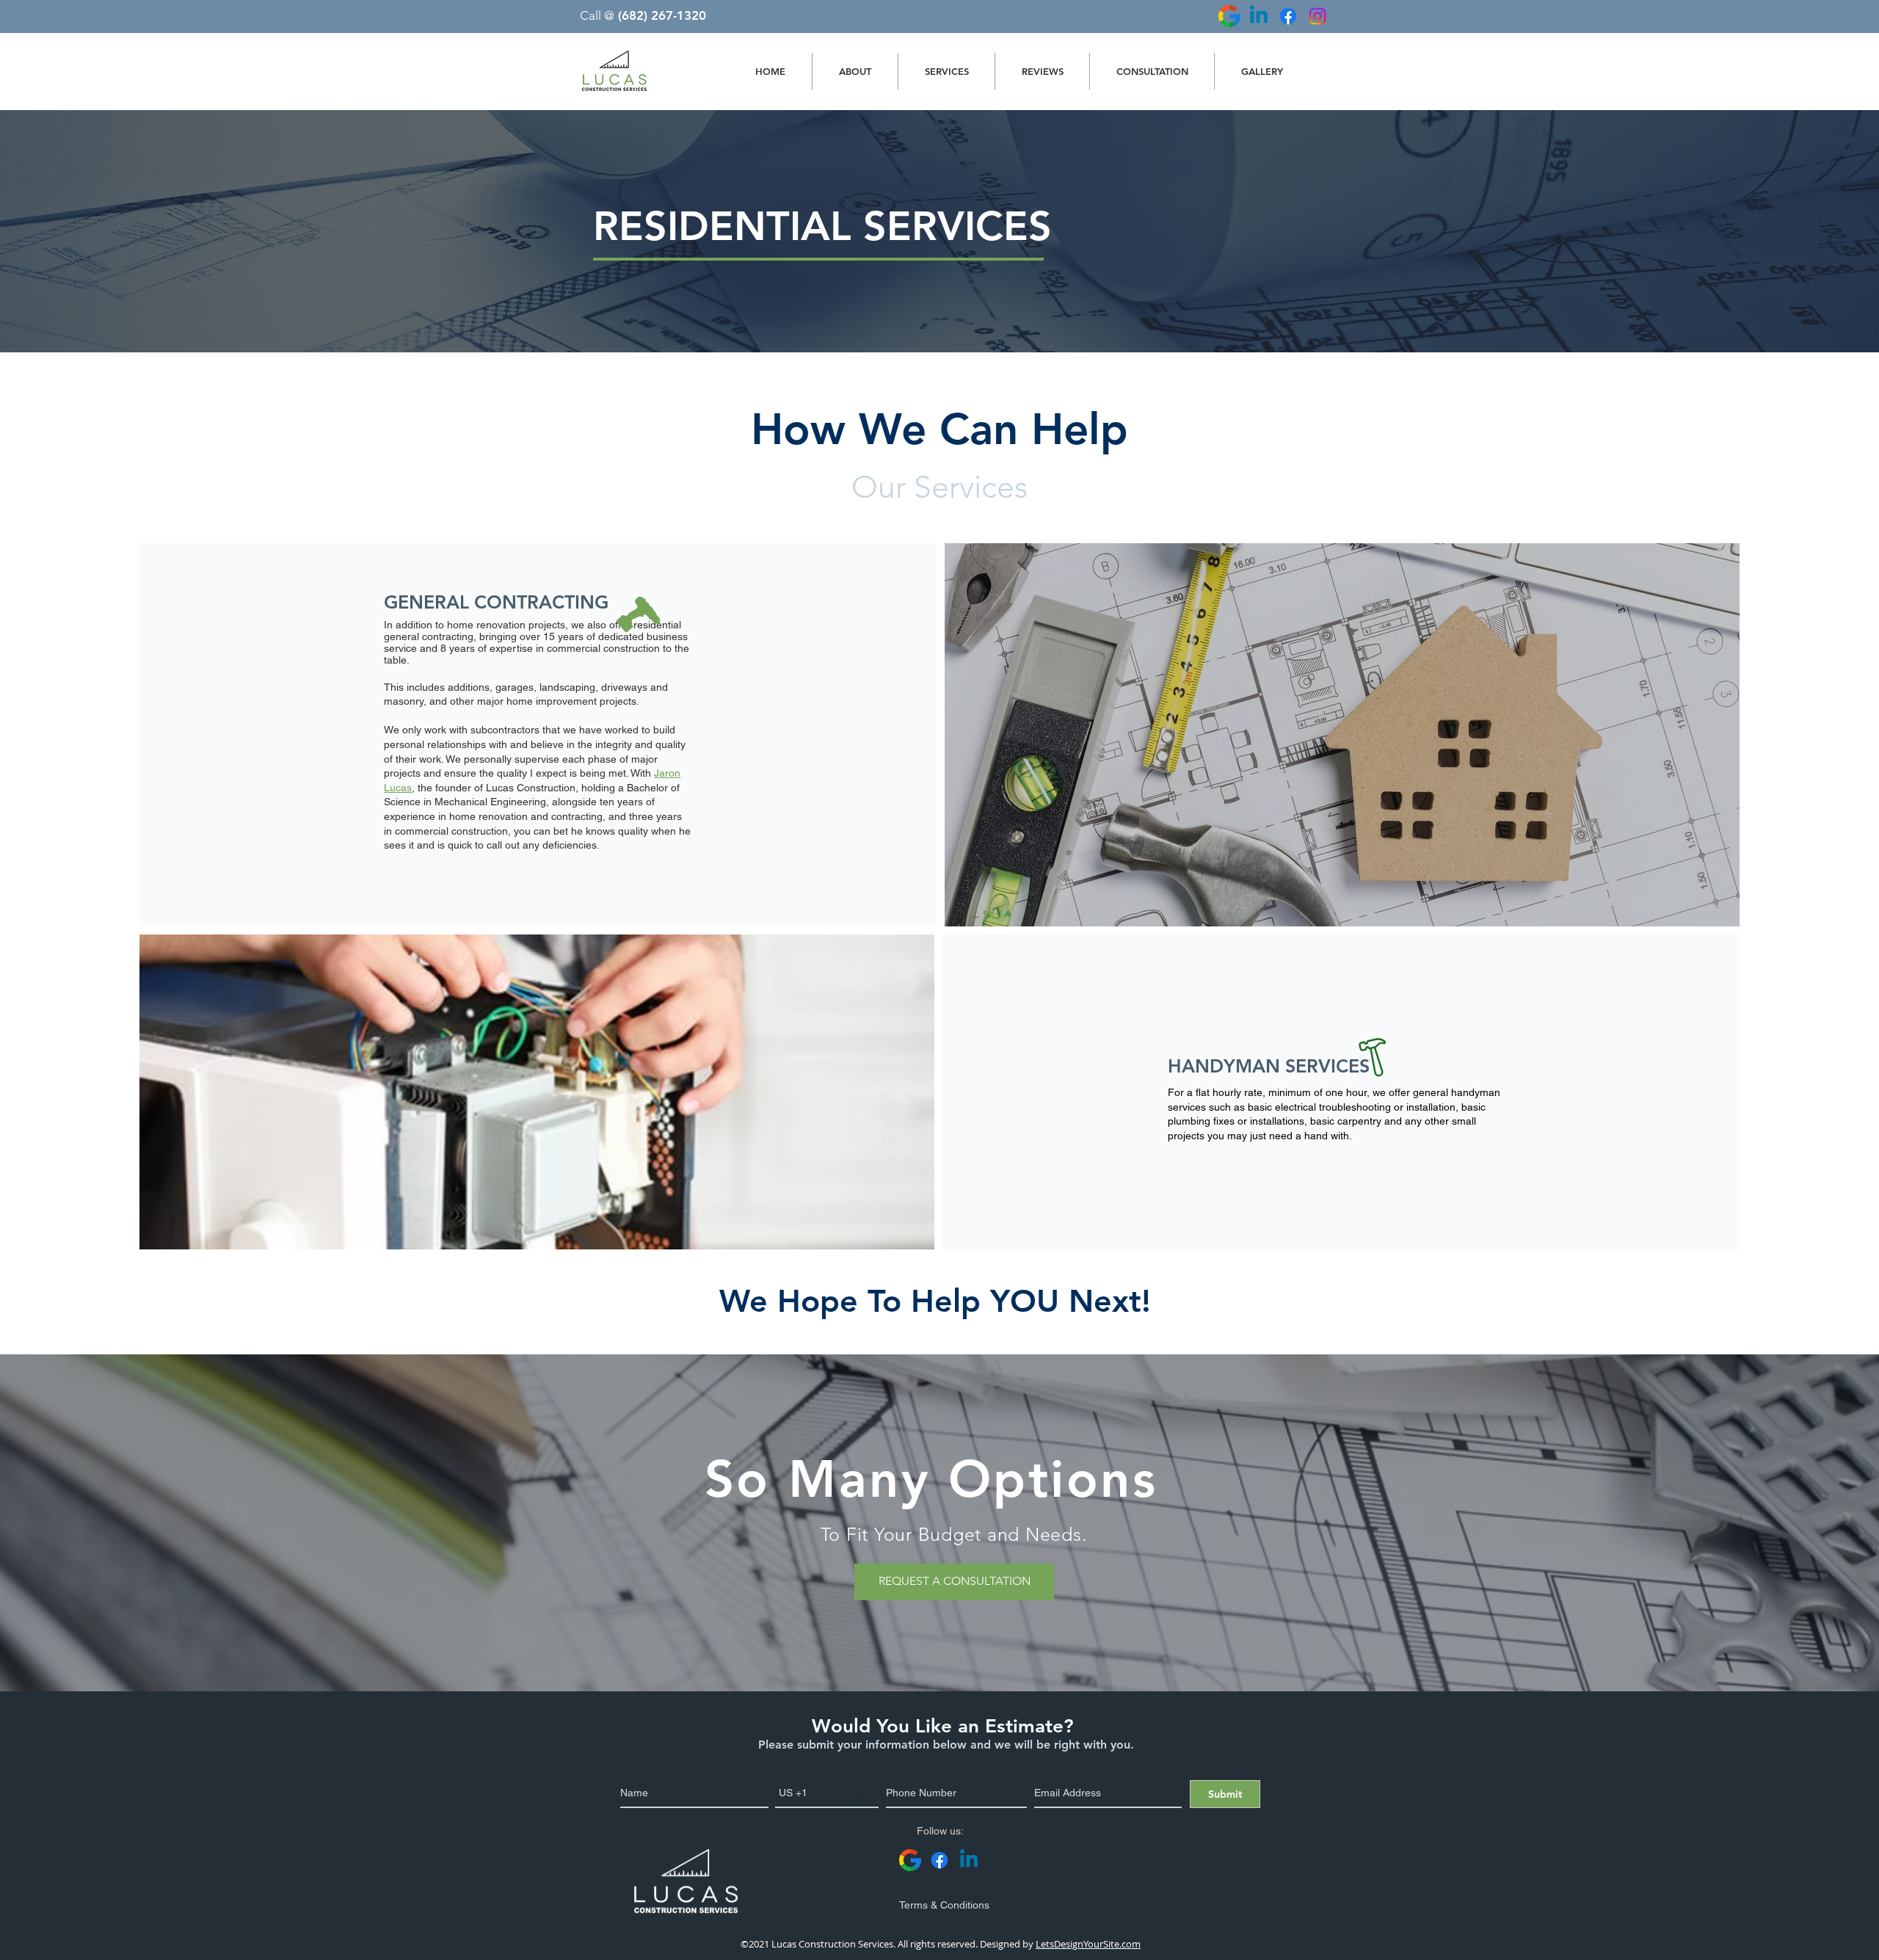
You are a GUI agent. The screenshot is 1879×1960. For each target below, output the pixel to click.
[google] (1229, 16)
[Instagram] (1318, 16)
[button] (946, 71)
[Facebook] (1288, 16)
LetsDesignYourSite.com (1088, 1944)
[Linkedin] (1259, 16)
